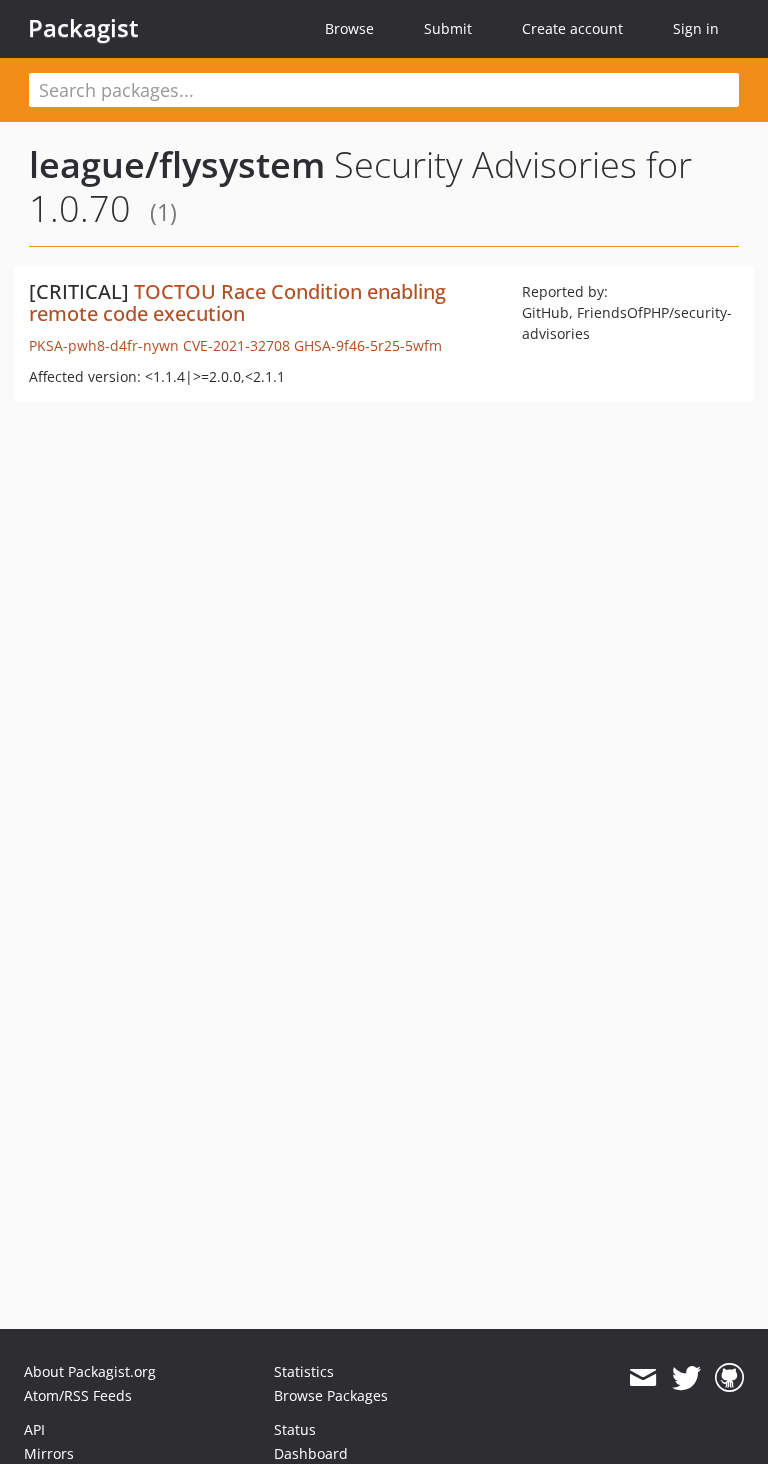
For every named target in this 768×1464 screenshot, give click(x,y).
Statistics (304, 1371)
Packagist (83, 28)
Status (295, 1429)
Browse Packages (331, 1395)
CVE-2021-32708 (236, 345)
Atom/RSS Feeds (78, 1395)
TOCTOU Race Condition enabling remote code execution (237, 302)
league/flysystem (177, 164)
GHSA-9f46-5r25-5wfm (368, 345)
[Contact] (642, 1378)
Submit (448, 28)
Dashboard (311, 1453)
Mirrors (49, 1453)
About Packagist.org (90, 1371)
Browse (349, 28)
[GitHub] (729, 1378)
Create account (572, 28)
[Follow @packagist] (686, 1378)
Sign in (696, 28)
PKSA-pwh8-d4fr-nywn (104, 345)
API (34, 1429)
